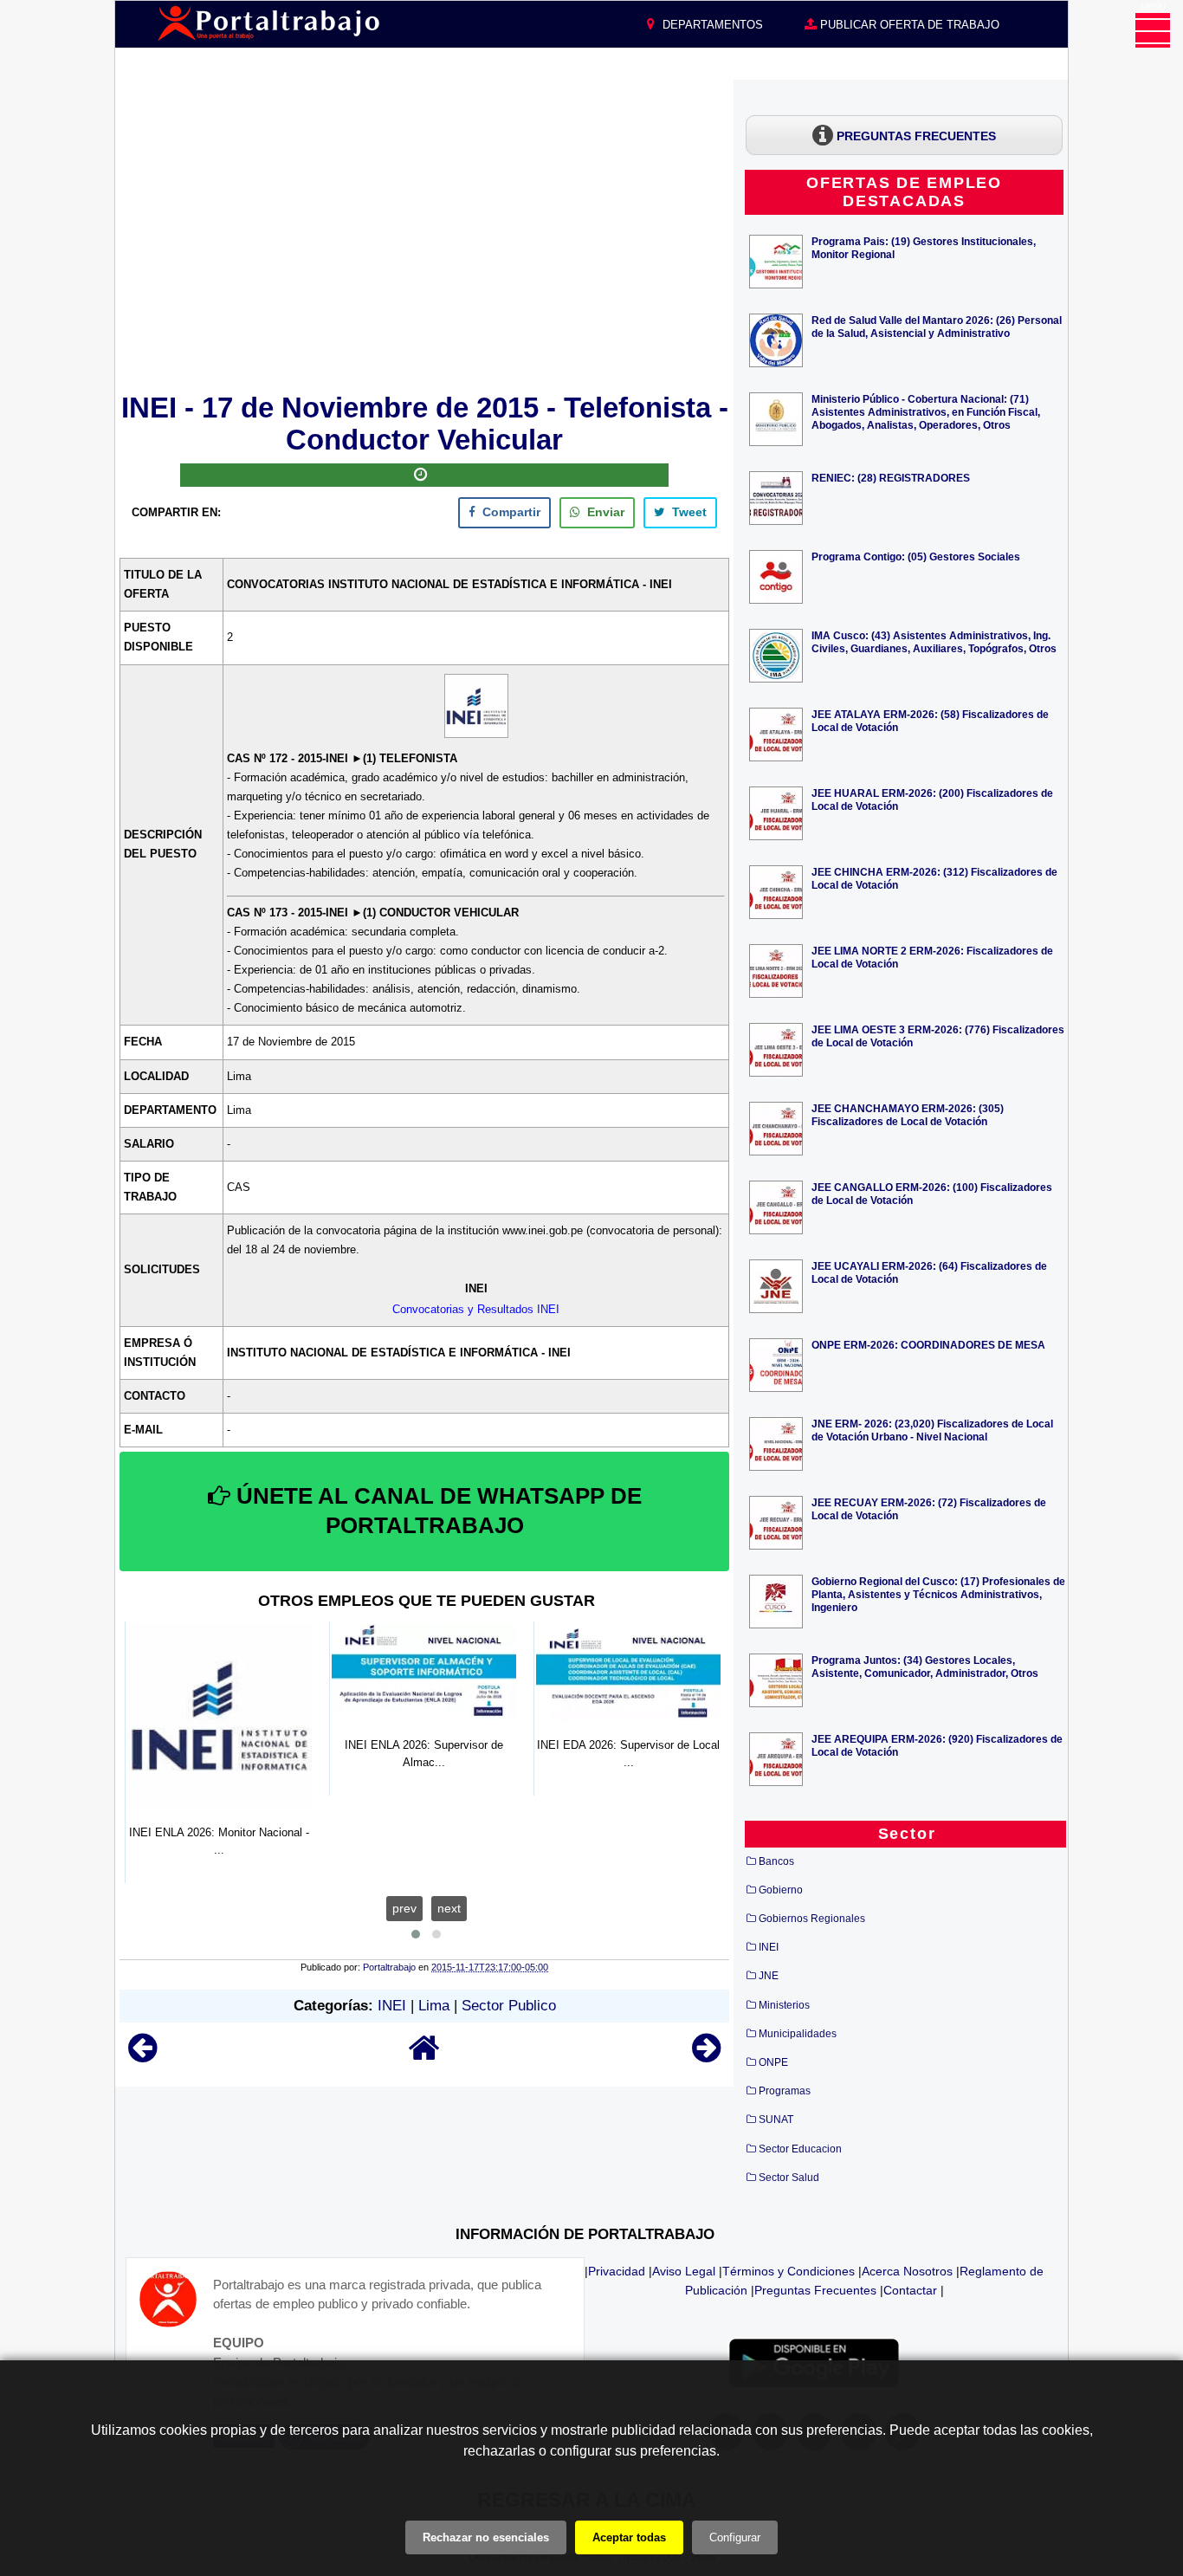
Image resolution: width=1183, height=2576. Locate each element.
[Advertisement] (424, 233)
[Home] (424, 2056)
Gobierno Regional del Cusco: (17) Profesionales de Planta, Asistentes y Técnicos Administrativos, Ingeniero (938, 1594)
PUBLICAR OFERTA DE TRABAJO (908, 25)
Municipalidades (798, 2034)
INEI (392, 2006)
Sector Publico (509, 2006)
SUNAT (776, 2120)
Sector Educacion (800, 2149)
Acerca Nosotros (907, 2271)
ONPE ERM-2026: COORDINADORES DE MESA (928, 1345)
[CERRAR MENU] (1153, 30)
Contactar (910, 2290)
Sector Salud (789, 2178)
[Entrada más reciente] (142, 2056)
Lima (434, 2006)
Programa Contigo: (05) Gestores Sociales (916, 557)
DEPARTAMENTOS (711, 25)
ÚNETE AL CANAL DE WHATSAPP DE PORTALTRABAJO (436, 1511)
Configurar (735, 2537)
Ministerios (784, 2005)
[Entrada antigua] (706, 2056)
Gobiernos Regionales (812, 1919)
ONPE (773, 2062)
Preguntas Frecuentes (815, 2290)
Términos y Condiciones (789, 2271)
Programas (785, 2091)
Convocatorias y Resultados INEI (476, 1309)
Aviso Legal (684, 2271)
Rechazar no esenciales (486, 2537)
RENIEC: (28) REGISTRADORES (891, 478)
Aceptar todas (629, 2537)
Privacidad (617, 2271)
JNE (769, 1976)
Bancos (776, 1861)
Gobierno (781, 1890)
